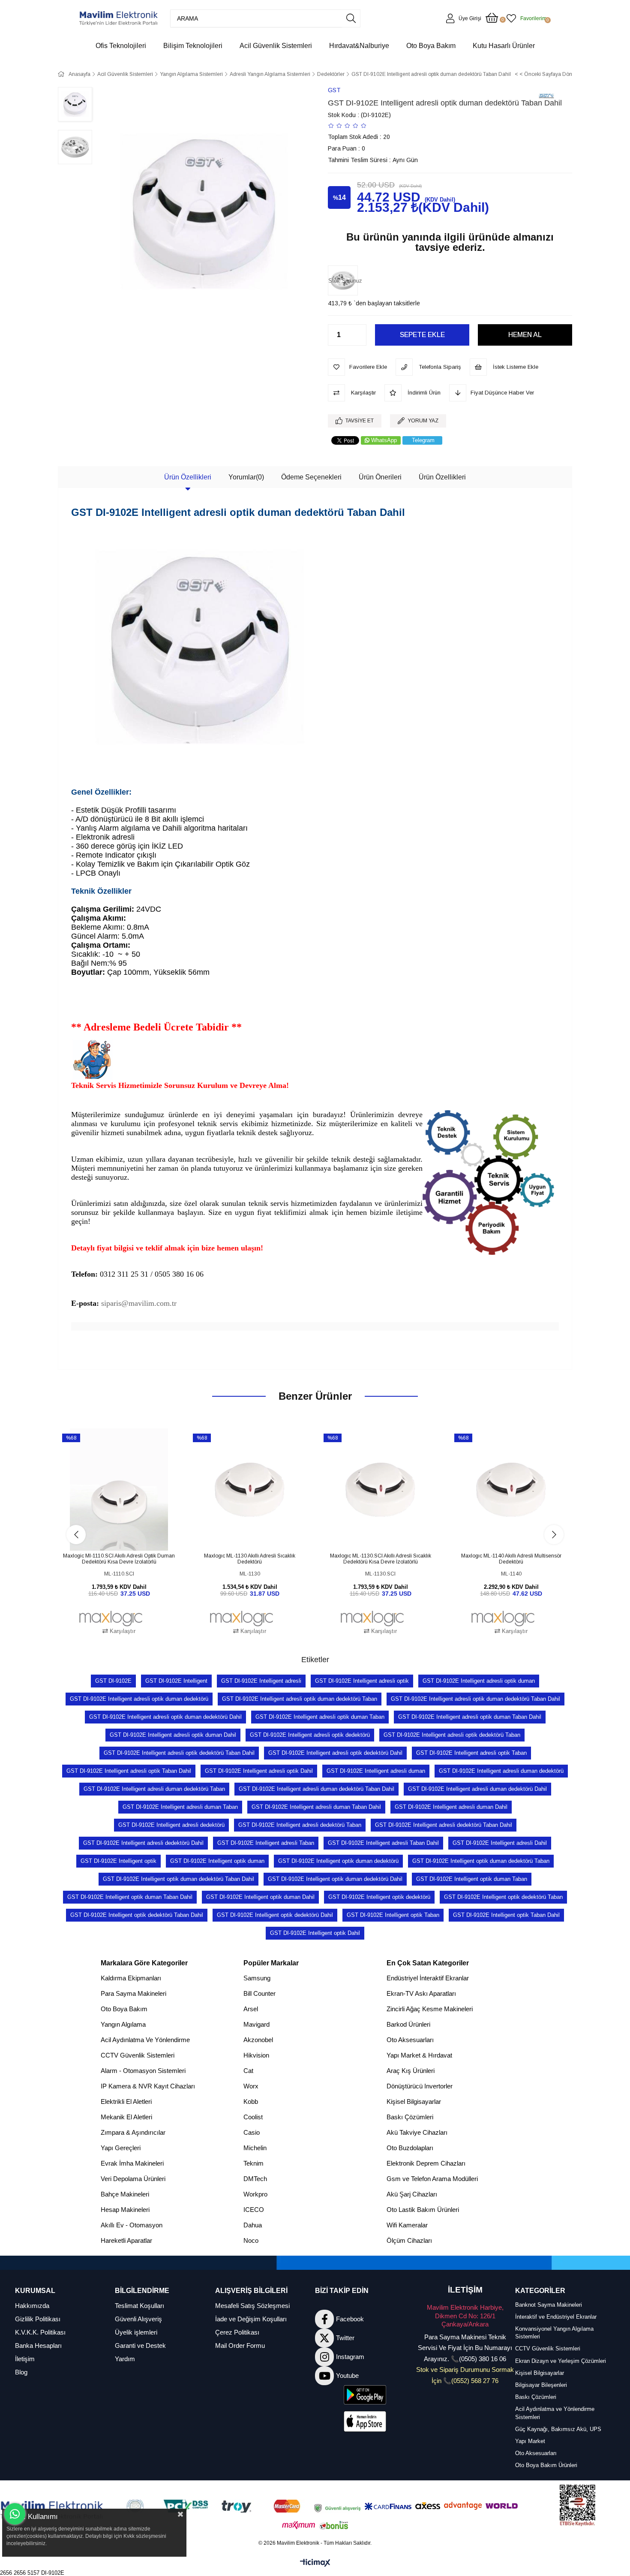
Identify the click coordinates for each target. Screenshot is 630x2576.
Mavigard (256, 2024)
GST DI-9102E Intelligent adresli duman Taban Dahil (316, 1807)
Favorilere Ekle (109, 1535)
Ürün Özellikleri (188, 477)
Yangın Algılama (123, 2024)
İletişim (25, 2359)
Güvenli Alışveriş (138, 2319)
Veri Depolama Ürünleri (133, 2179)
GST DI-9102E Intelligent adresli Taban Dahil (383, 1843)
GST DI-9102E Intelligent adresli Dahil (500, 1843)
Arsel (251, 2009)
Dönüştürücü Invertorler (420, 2086)
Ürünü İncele (129, 1535)
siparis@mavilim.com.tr (139, 1303)
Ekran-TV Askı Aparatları (421, 1993)
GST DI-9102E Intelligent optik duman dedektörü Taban (481, 1861)
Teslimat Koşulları (139, 2306)
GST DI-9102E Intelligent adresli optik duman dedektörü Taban (300, 1699)
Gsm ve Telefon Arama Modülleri (432, 2179)
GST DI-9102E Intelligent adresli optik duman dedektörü (139, 1699)
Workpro (255, 2194)
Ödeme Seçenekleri (311, 477)
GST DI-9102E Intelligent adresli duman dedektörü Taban (154, 1789)
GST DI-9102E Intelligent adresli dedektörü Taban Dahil (444, 1825)
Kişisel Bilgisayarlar (414, 2101)
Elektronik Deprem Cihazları (426, 2163)
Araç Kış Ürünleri (411, 2071)
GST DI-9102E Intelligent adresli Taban (266, 1843)
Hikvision (256, 2055)
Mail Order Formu (240, 2346)
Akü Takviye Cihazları (417, 2132)
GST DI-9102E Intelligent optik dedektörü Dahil (275, 1915)
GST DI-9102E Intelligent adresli (261, 1681)
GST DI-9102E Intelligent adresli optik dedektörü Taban (452, 1735)
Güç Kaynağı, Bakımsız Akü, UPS (558, 2429)
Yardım (125, 2359)
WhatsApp (384, 440)
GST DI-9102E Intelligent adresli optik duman (479, 1681)
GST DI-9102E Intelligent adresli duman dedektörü (501, 1771)
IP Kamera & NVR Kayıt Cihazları (148, 2086)
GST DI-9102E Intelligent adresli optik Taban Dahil (129, 1771)
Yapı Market (530, 2441)
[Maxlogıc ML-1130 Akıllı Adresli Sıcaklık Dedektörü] (250, 1490)
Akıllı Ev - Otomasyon (132, 2225)
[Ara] (351, 18)
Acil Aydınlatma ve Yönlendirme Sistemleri (555, 2413)
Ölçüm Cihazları (409, 2240)
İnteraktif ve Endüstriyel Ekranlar (556, 2317)
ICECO (254, 2210)
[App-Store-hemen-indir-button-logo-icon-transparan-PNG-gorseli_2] (365, 2421)
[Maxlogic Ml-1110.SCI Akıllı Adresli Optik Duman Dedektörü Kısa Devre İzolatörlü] (119, 1490)
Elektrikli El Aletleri (126, 2101)
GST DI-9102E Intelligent (176, 1681)
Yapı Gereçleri (121, 2148)
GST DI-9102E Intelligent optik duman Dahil (260, 1897)
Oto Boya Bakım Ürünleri (546, 2465)
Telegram (423, 440)
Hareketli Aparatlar (126, 2240)
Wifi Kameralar (407, 2225)
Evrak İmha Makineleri (132, 2163)
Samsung (257, 1978)
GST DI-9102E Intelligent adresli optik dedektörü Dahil (335, 1753)
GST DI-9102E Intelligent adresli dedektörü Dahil (143, 1843)
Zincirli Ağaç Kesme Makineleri (430, 2009)
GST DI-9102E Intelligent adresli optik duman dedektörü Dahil (165, 1717)
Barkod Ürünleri (408, 2024)
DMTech (255, 2179)
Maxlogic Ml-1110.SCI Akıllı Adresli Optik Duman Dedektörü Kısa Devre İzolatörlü (119, 1559)
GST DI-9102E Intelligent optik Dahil (315, 1933)
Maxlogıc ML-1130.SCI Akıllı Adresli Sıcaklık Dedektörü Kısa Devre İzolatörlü (381, 1559)
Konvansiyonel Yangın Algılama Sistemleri (554, 2333)
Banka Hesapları (38, 2346)
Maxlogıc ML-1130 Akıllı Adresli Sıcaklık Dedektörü (250, 1559)
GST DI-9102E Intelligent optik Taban (393, 1915)
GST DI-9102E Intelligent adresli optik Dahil (259, 1771)
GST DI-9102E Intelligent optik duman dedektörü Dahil (335, 1879)
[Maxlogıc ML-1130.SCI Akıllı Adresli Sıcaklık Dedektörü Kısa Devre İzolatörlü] (380, 1490)
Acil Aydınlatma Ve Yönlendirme (145, 2040)
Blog (21, 2372)
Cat (248, 2071)
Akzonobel (258, 2040)
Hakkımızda (32, 2306)
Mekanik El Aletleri (126, 2117)
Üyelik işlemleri (136, 2332)
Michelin (255, 2148)
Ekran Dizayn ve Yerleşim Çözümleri (561, 2361)
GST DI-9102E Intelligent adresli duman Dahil (451, 1807)
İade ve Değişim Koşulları (251, 2319)
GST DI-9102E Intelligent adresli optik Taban (471, 1753)
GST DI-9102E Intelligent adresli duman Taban (180, 1807)
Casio (252, 2132)
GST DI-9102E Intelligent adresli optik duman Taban (320, 1717)
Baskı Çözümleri (410, 2117)
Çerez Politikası (237, 2332)
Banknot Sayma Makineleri (549, 2305)
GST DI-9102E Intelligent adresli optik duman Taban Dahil (470, 1717)
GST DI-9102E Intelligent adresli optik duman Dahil (173, 1735)
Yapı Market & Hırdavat (419, 2055)
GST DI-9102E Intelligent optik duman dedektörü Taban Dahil (178, 1879)
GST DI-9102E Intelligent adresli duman (376, 1771)
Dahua (253, 2225)
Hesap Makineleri (125, 2210)
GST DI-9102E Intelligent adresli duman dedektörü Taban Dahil (316, 1789)
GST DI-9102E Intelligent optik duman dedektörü (338, 1861)
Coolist (253, 2117)
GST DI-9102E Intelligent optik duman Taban (472, 1879)
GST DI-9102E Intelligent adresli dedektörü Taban (300, 1825)
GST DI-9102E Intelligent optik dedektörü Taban (503, 1897)
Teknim (253, 2163)
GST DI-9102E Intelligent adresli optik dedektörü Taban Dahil (179, 1753)
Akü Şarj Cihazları (412, 2194)
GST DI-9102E (113, 1681)
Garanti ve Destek (140, 2346)
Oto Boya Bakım (124, 2009)
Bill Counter (259, 1993)
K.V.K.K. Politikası (40, 2332)
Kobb (251, 2101)
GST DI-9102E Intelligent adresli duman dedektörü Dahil (477, 1789)
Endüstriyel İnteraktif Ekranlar (428, 1978)
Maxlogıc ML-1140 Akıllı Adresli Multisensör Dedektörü (511, 1559)
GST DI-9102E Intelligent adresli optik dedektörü (310, 1735)
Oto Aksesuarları (410, 2040)
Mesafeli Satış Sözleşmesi (252, 2306)
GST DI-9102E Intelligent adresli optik (362, 1681)
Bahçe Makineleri (125, 2194)
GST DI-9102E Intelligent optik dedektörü (379, 1897)
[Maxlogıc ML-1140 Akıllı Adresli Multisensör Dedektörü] (511, 1490)
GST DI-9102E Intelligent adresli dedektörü (171, 1825)
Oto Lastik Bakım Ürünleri (423, 2210)
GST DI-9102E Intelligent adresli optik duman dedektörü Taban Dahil (475, 1699)
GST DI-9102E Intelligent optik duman (217, 1861)
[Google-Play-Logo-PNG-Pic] (365, 2395)
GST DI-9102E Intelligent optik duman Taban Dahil (130, 1897)
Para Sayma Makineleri (133, 1993)
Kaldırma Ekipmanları (131, 1978)
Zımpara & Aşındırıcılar (133, 2132)
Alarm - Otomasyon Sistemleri (143, 2071)
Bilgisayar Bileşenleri (541, 2385)
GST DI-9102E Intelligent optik (118, 1861)
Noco (251, 2240)
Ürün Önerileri (380, 477)
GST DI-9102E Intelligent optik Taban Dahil (506, 1915)
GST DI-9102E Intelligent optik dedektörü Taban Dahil (137, 1915)
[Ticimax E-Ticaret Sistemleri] (315, 2563)
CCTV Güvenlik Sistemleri (138, 2055)
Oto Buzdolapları (410, 2148)
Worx (251, 2086)
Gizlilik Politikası (38, 2319)
